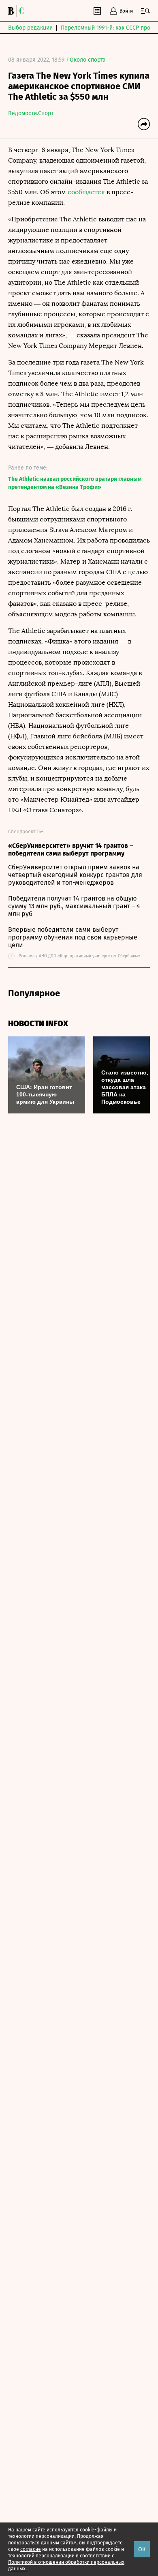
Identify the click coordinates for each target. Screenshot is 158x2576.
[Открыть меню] (145, 11)
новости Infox (38, 1024)
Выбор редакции (30, 28)
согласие (31, 2549)
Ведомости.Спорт (31, 113)
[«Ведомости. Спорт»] (12, 11)
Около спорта (88, 60)
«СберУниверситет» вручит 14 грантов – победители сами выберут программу (70, 849)
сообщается (86, 192)
